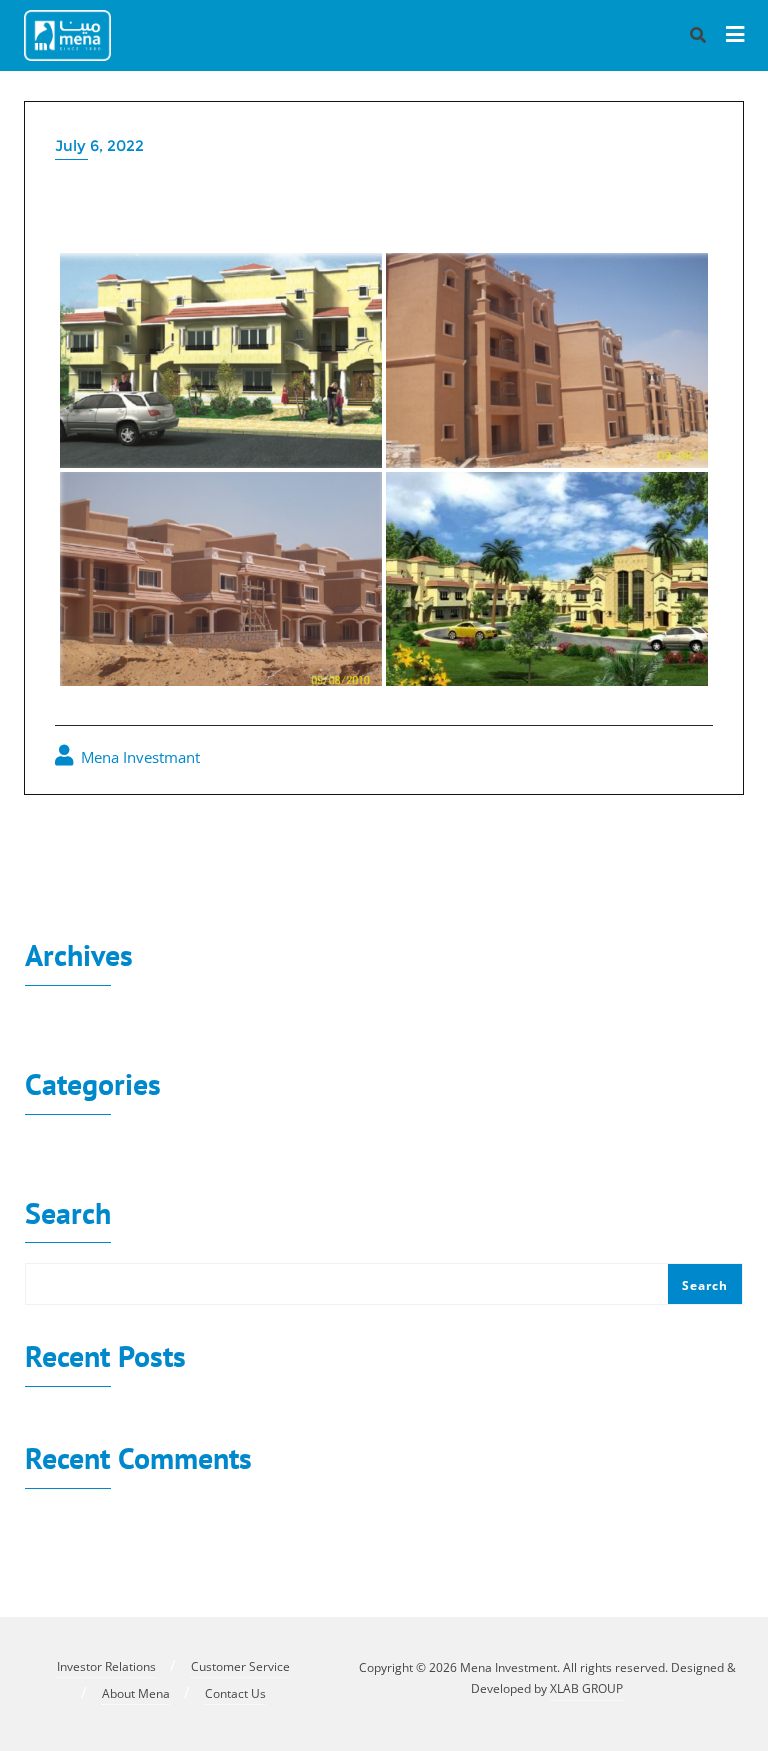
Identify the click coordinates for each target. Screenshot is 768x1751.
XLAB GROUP (586, 1688)
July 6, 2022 (99, 145)
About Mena (136, 1693)
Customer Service (240, 1666)
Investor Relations (106, 1666)
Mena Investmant (138, 757)
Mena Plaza (673, 848)
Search (68, 1215)
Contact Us (235, 1693)
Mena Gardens (106, 848)
